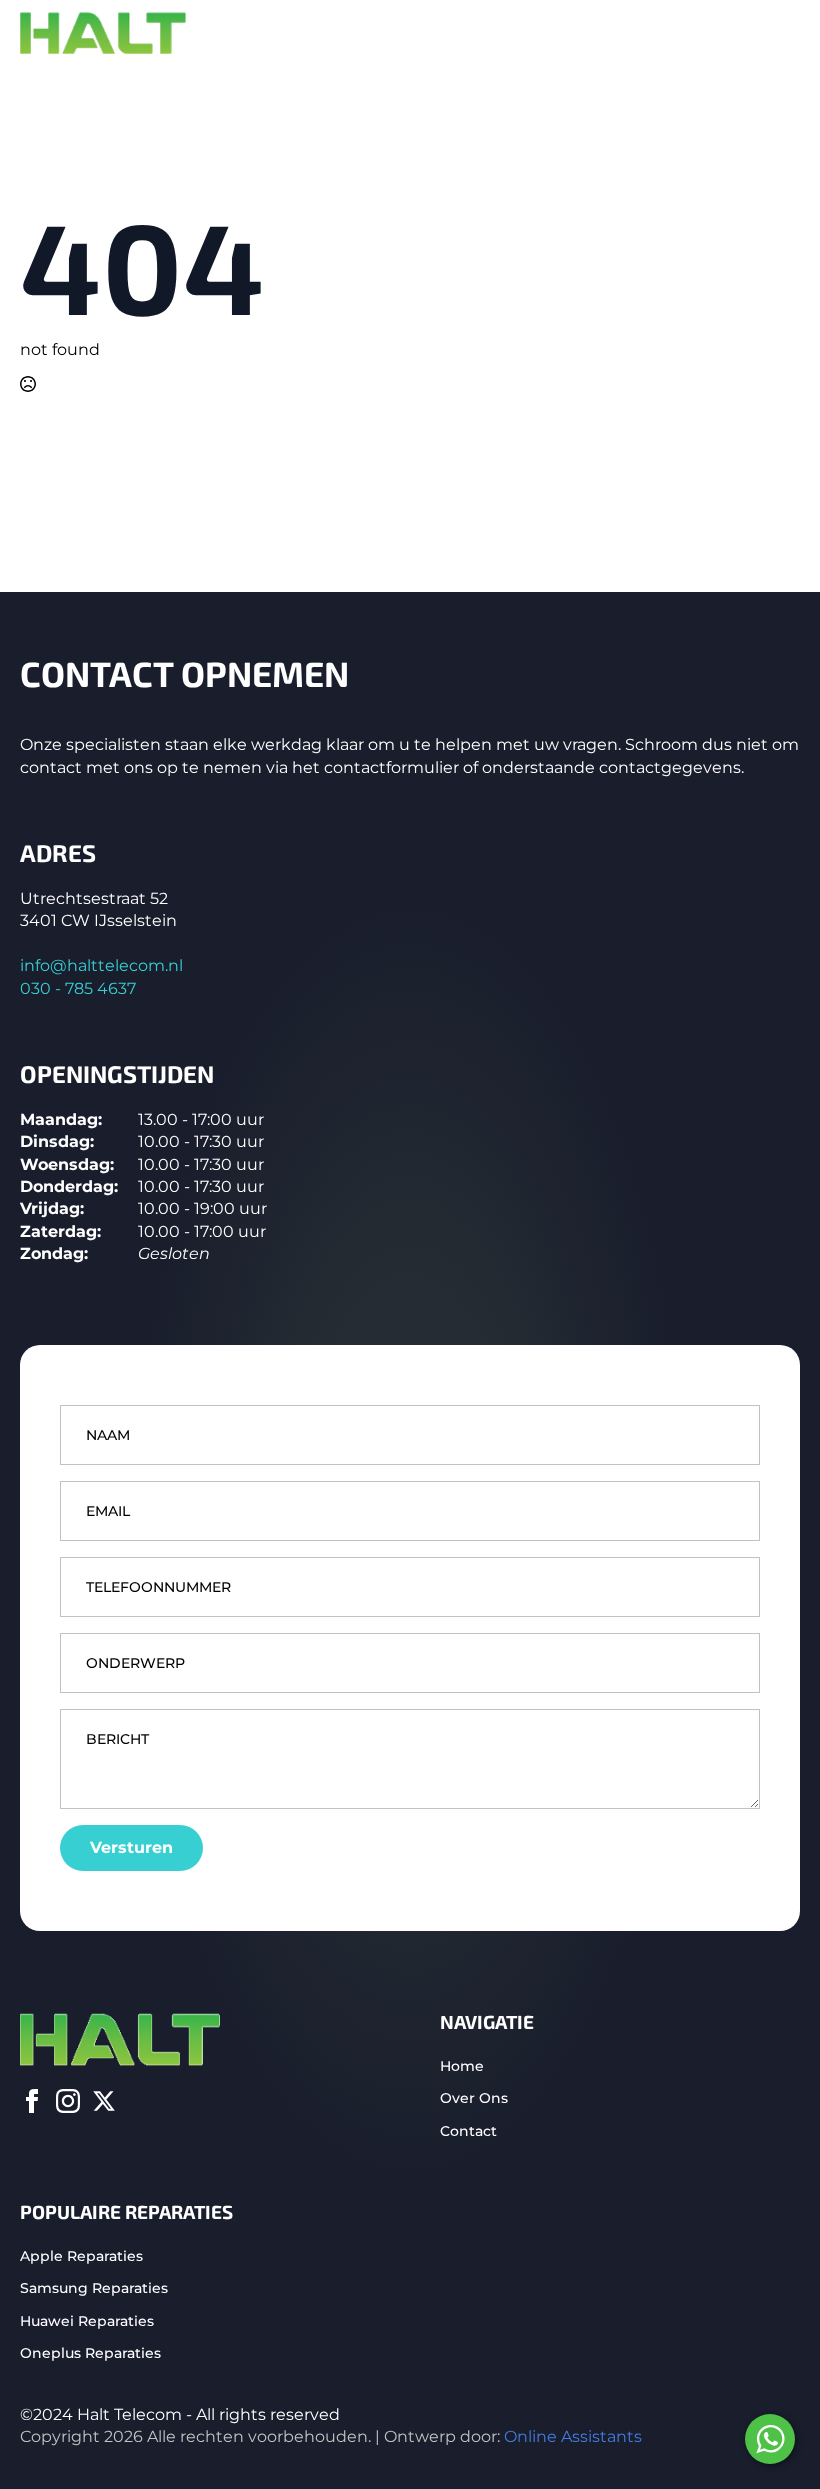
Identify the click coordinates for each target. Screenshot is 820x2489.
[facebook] (32, 2101)
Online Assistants (573, 2436)
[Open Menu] (784, 34)
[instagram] (68, 2101)
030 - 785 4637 (78, 988)
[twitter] (104, 2101)
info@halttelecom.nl (101, 965)
